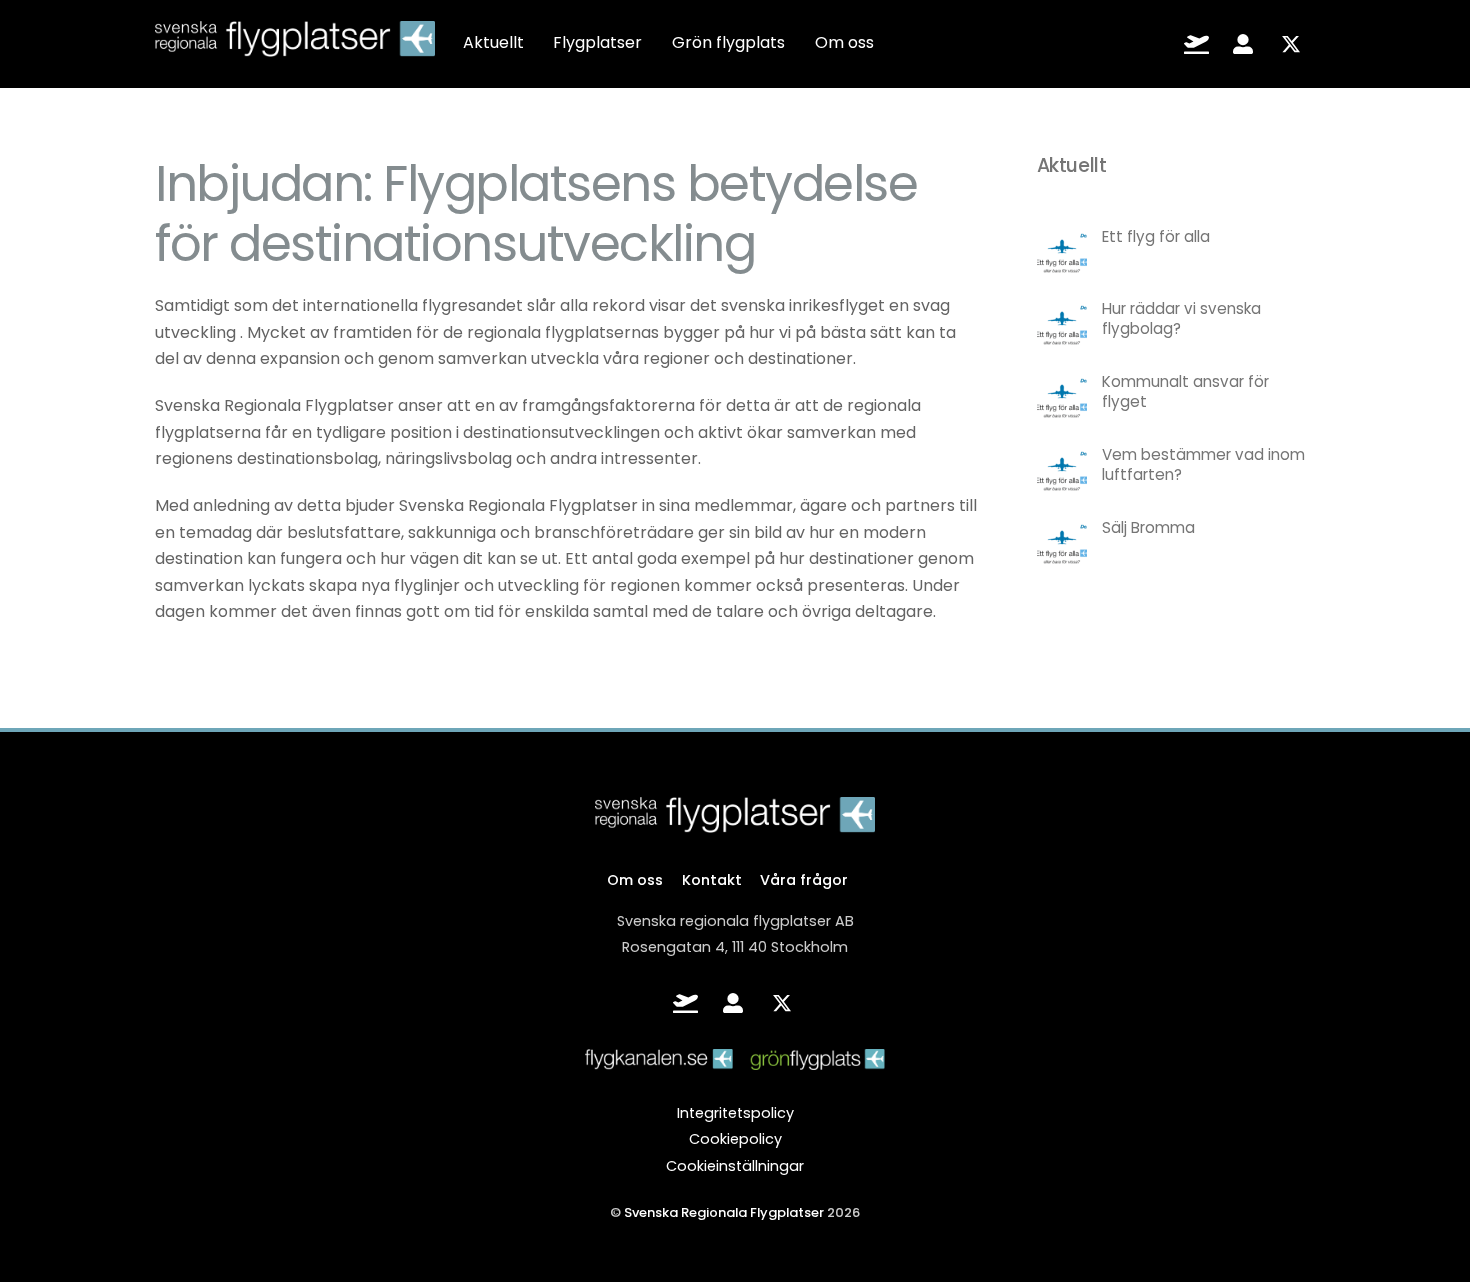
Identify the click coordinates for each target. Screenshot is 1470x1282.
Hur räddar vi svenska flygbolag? (1181, 319)
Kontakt (712, 880)
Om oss (844, 42)
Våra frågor (804, 880)
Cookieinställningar (735, 1166)
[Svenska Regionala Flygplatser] (295, 44)
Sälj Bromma (1148, 528)
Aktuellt (493, 42)
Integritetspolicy (735, 1113)
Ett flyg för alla (1156, 237)
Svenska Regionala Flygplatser (724, 1212)
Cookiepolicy (735, 1139)
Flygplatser (597, 42)
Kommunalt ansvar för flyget (1185, 392)
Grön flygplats (728, 42)
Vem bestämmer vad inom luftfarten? (1203, 465)
